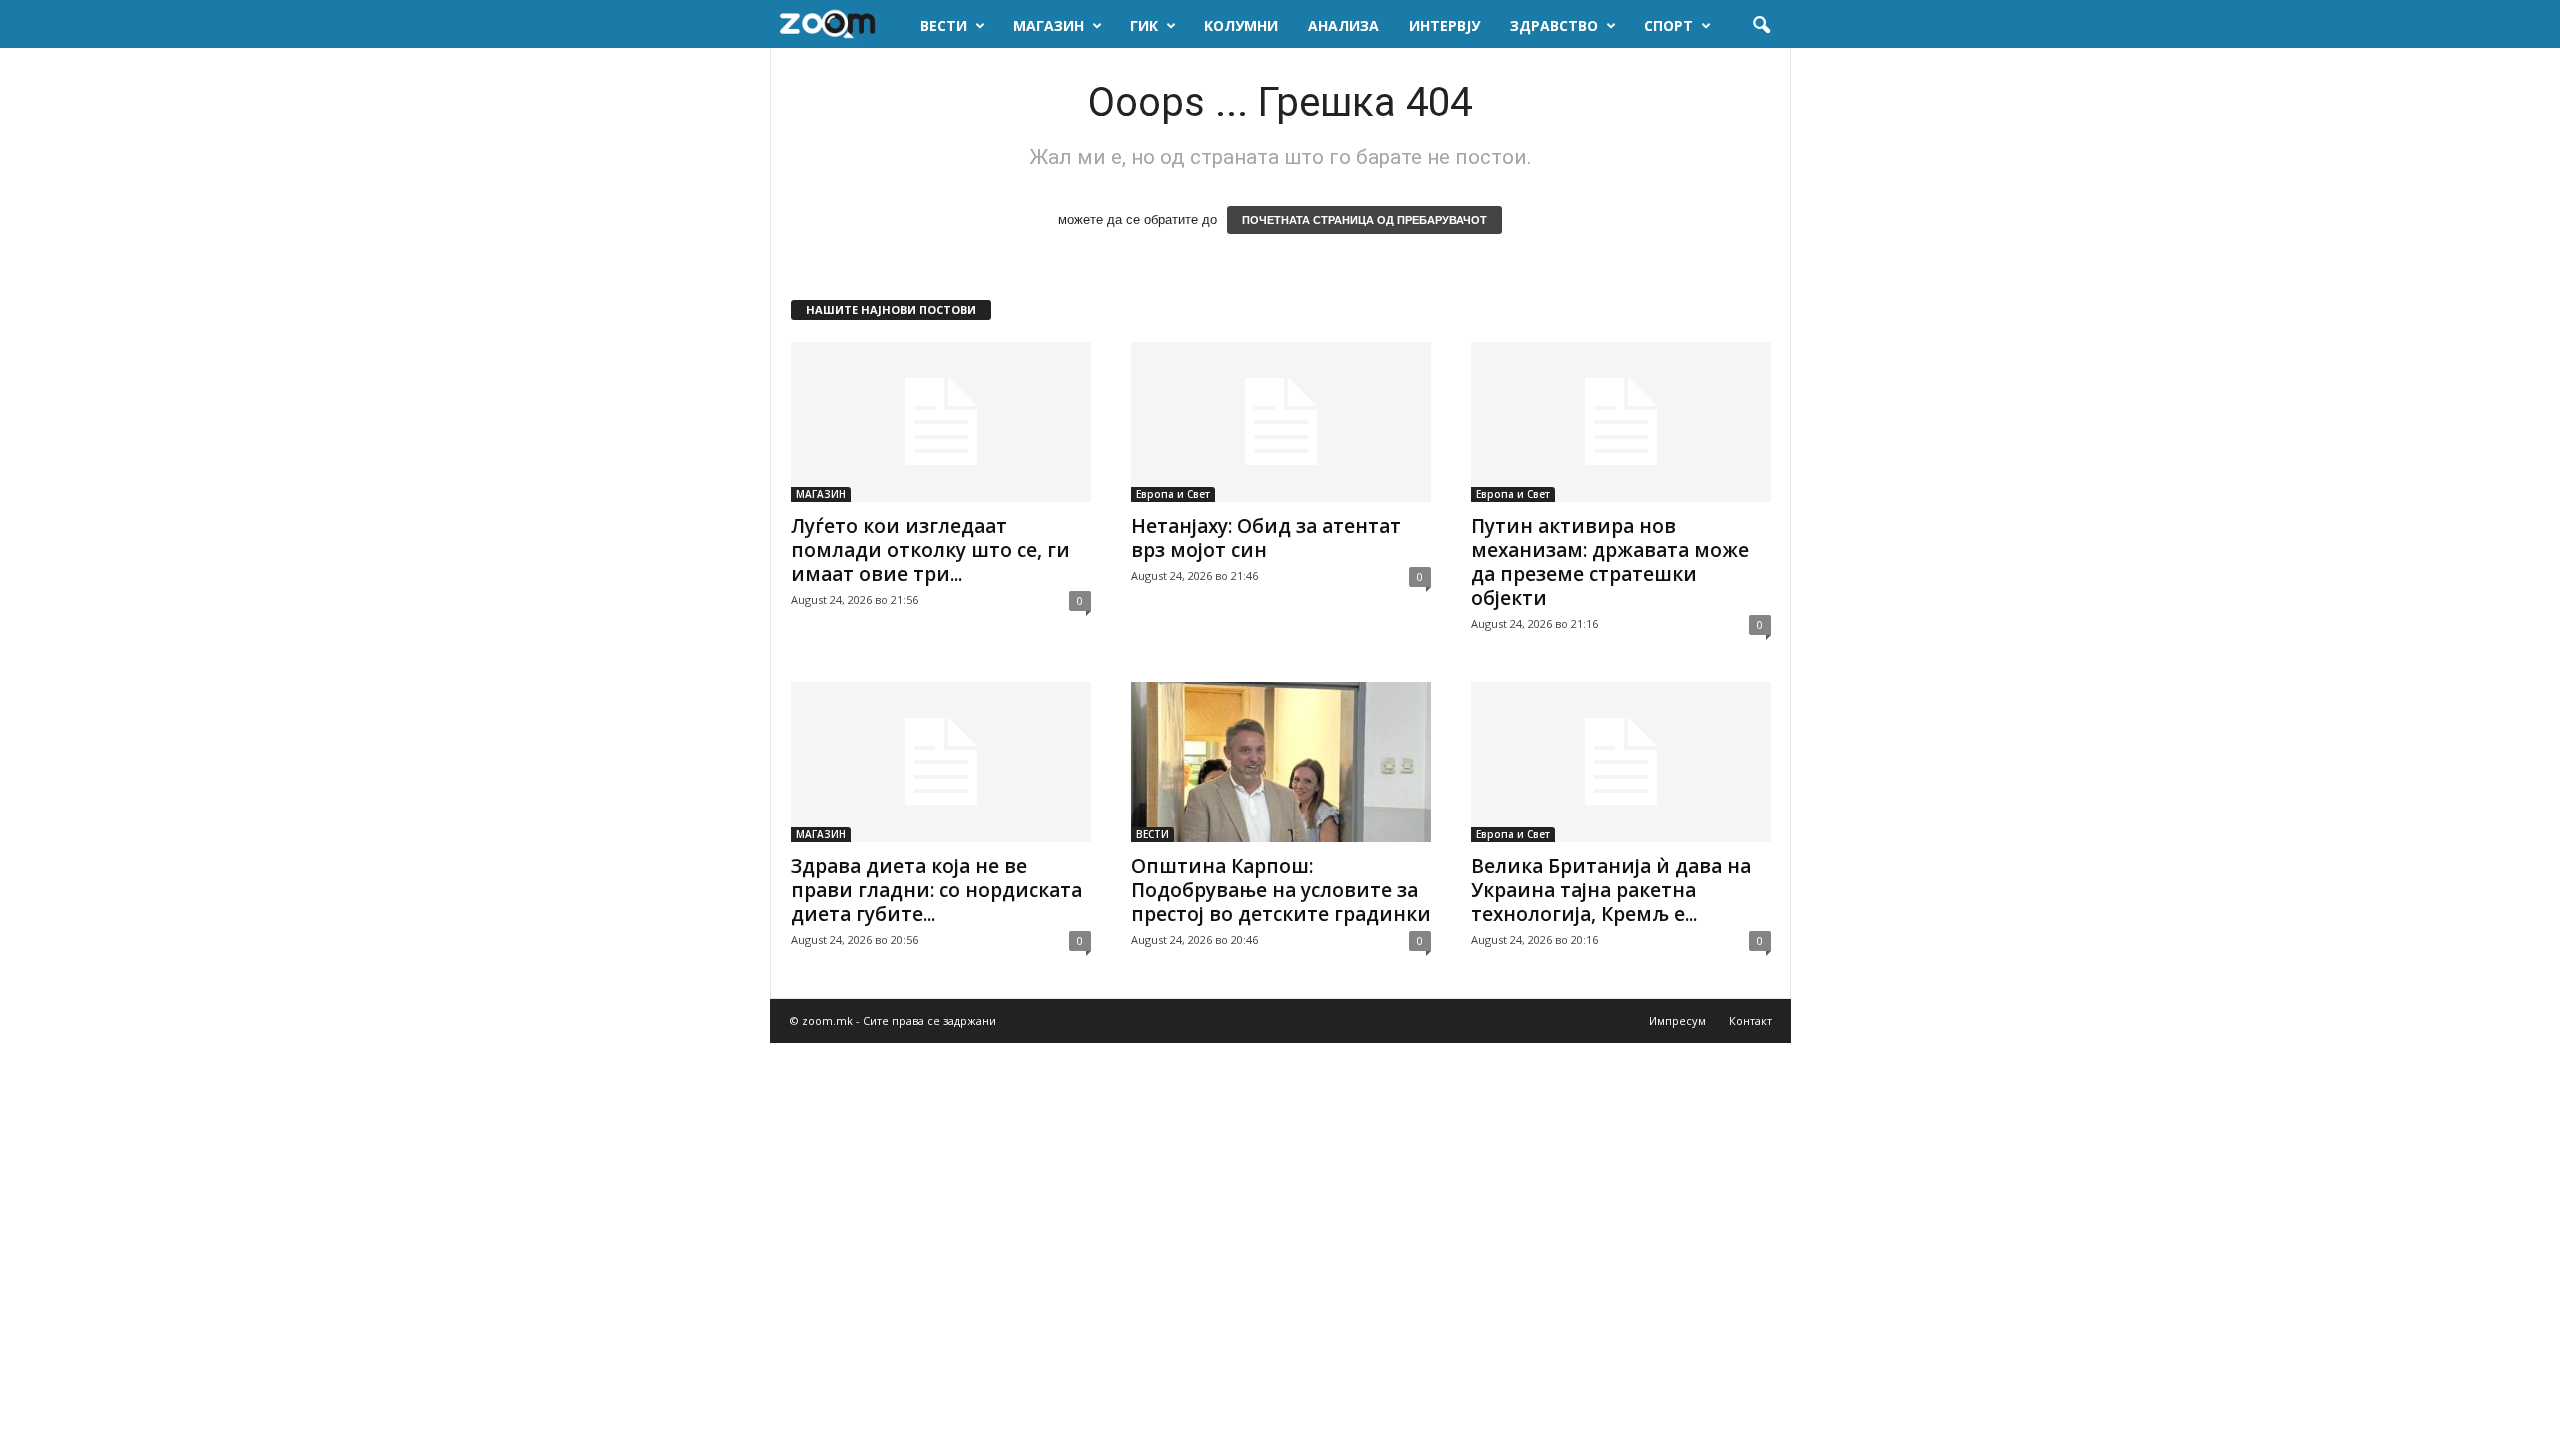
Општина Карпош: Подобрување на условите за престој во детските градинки (1281, 890)
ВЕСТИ (943, 25)
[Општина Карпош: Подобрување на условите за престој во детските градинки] (1281, 762)
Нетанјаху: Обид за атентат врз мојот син (1266, 538)
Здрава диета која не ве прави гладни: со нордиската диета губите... (936, 890)
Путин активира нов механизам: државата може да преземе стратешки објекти (1610, 562)
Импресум (1677, 1020)
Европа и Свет (1173, 494)
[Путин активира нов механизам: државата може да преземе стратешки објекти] (1621, 422)
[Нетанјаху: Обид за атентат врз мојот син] (1281, 422)
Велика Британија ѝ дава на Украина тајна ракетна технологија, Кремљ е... (1611, 890)
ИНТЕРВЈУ (1444, 25)
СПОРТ (1668, 25)
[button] (1761, 26)
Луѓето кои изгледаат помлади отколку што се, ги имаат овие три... (930, 550)
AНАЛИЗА (1343, 25)
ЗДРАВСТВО (1554, 25)
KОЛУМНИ (1241, 25)
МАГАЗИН (1048, 25)
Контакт (1750, 1020)
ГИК (1144, 25)
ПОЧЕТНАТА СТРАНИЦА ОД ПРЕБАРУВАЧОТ (1364, 220)
